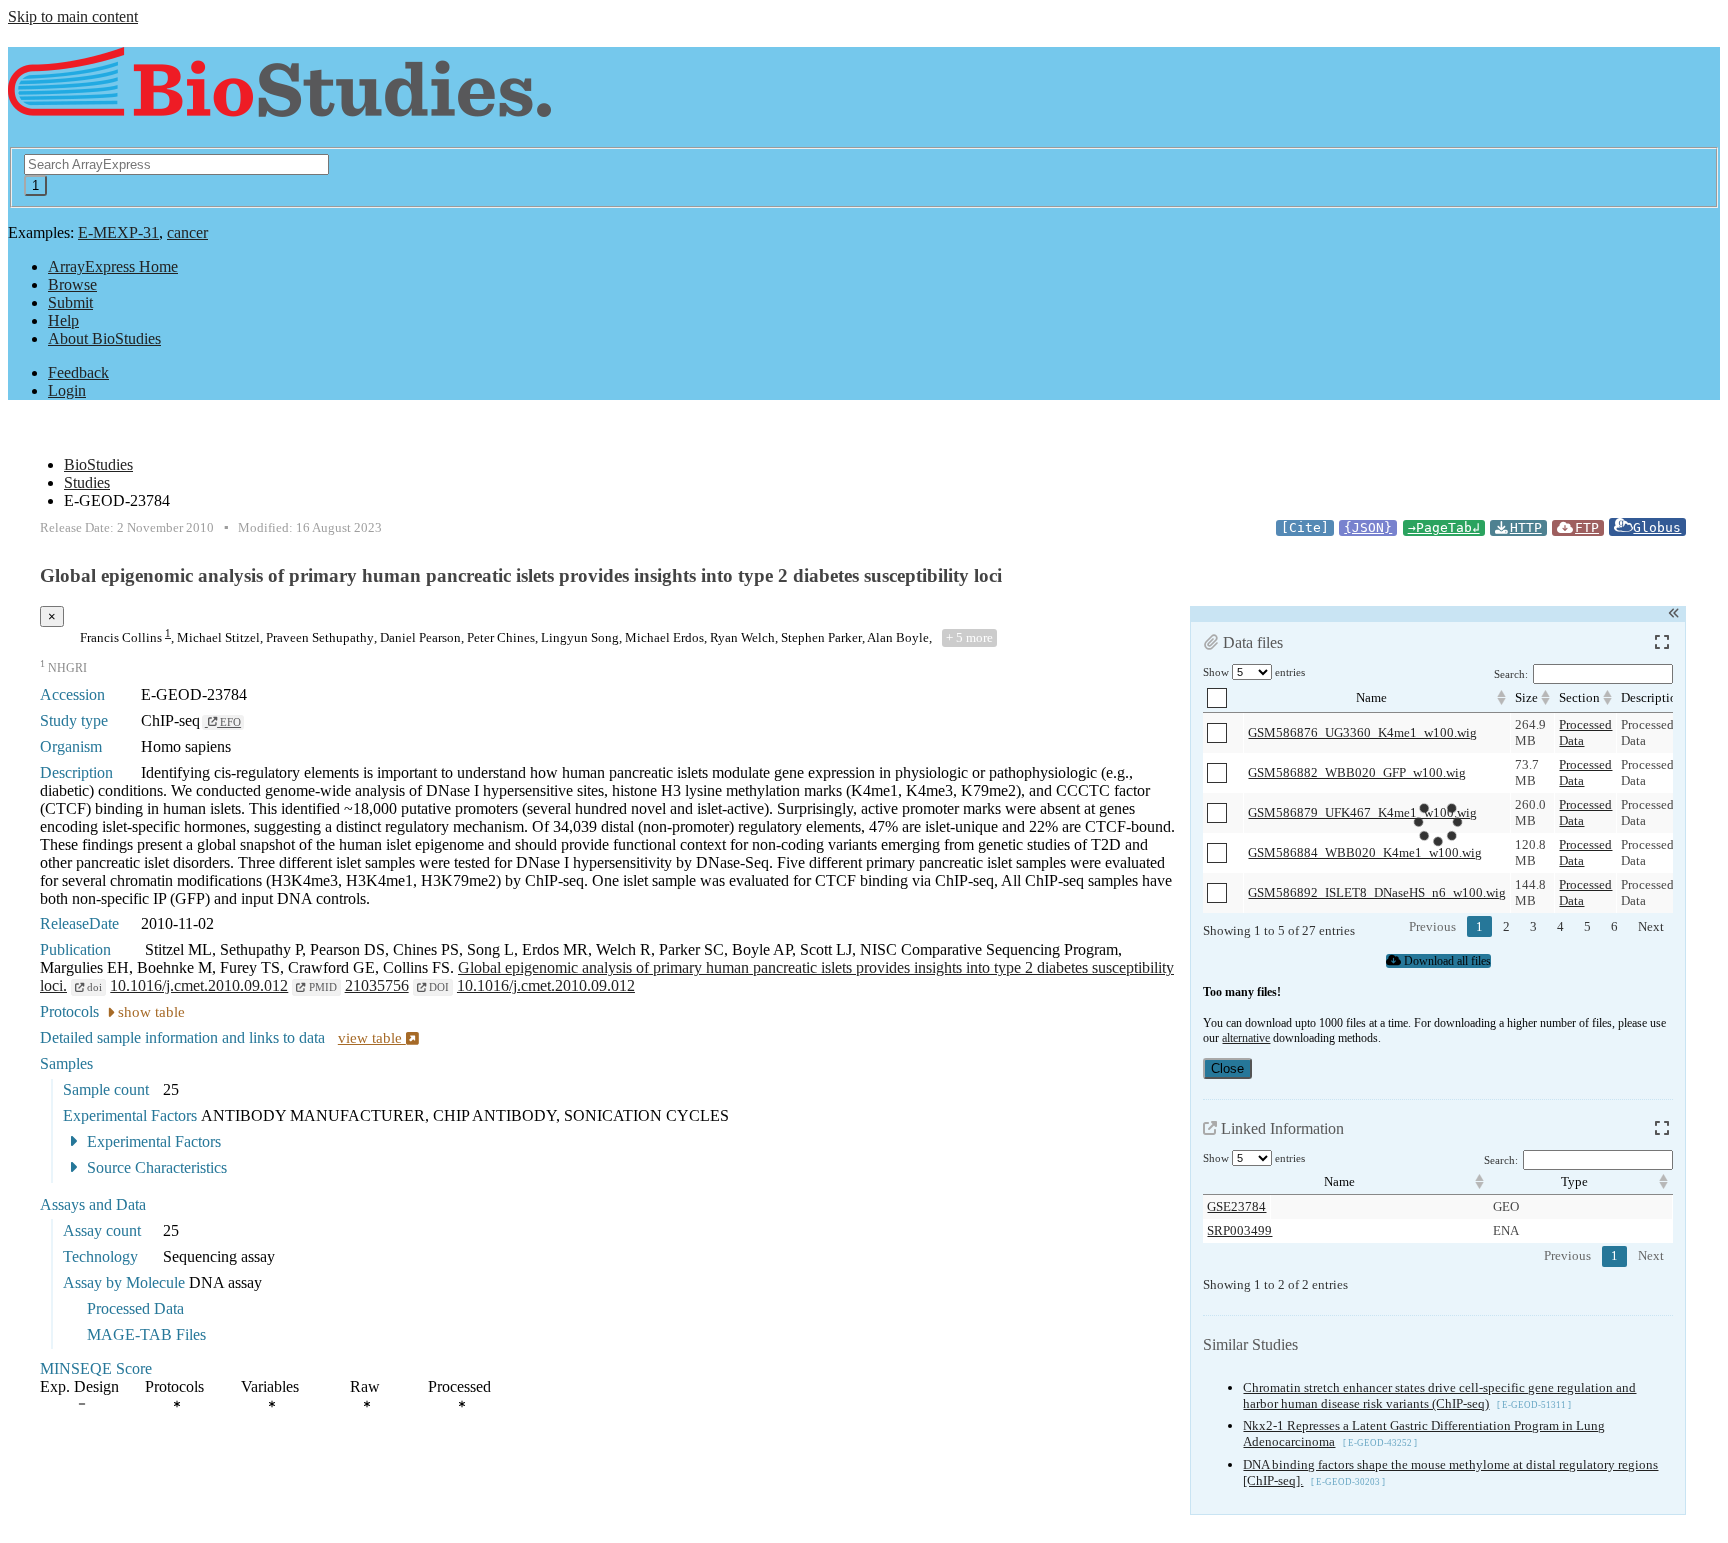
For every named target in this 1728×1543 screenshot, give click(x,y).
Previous (1432, 926)
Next (1651, 926)
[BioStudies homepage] (279, 106)
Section (1579, 697)
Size (1526, 697)
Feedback (78, 372)
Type (1574, 1181)
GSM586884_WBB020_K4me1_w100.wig (1365, 852)
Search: (1511, 674)
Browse (72, 284)
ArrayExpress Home (113, 266)
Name (1371, 697)
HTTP (1526, 527)
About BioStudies (104, 338)
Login (67, 390)
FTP (1587, 527)
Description (1652, 697)
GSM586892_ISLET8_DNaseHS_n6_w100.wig (1377, 892)
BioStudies (98, 464)
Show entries (1254, 672)
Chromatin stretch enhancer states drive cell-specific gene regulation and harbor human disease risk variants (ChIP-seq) (1439, 1395)
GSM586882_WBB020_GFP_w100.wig (1357, 772)
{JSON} (1368, 527)
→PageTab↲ (1444, 527)
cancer (187, 232)
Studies (87, 482)
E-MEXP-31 (118, 232)
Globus (1657, 527)
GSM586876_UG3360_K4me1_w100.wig (1362, 732)
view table (372, 1038)
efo (229, 722)
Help (63, 320)
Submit (70, 302)
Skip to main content (73, 16)
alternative (1246, 1038)
